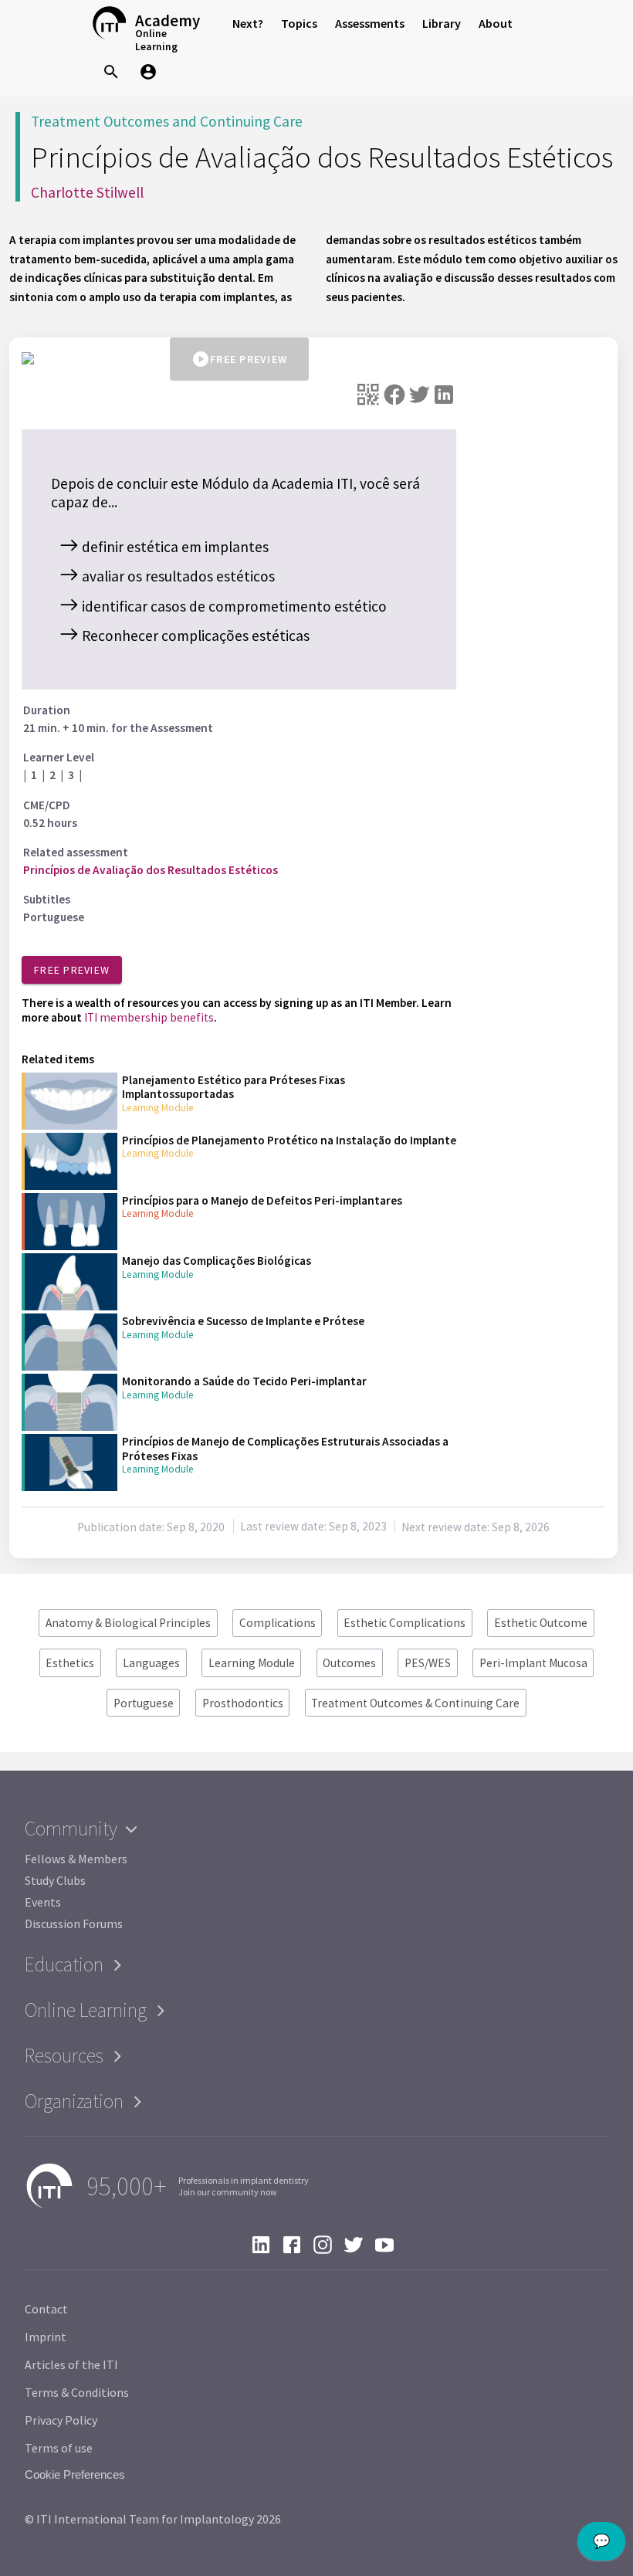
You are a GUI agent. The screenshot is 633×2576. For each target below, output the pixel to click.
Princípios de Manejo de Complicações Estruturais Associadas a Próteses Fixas (285, 1448)
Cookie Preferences (75, 2474)
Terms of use (59, 2448)
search (111, 72)
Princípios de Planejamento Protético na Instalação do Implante (289, 1140)
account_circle (148, 72)
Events (43, 1902)
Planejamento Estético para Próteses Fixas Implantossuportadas (234, 1087)
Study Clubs (55, 1880)
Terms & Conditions (77, 2392)
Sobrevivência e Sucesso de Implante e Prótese (243, 1321)
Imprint (46, 2337)
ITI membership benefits (149, 1017)
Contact (46, 2309)
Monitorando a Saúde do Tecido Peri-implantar (244, 1381)
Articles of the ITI (71, 2364)
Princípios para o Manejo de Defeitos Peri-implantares (262, 1200)
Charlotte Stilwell (87, 192)
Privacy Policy (61, 2420)
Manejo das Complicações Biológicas (217, 1261)
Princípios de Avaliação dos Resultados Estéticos (151, 870)
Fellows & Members (76, 1859)
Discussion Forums (74, 1924)
